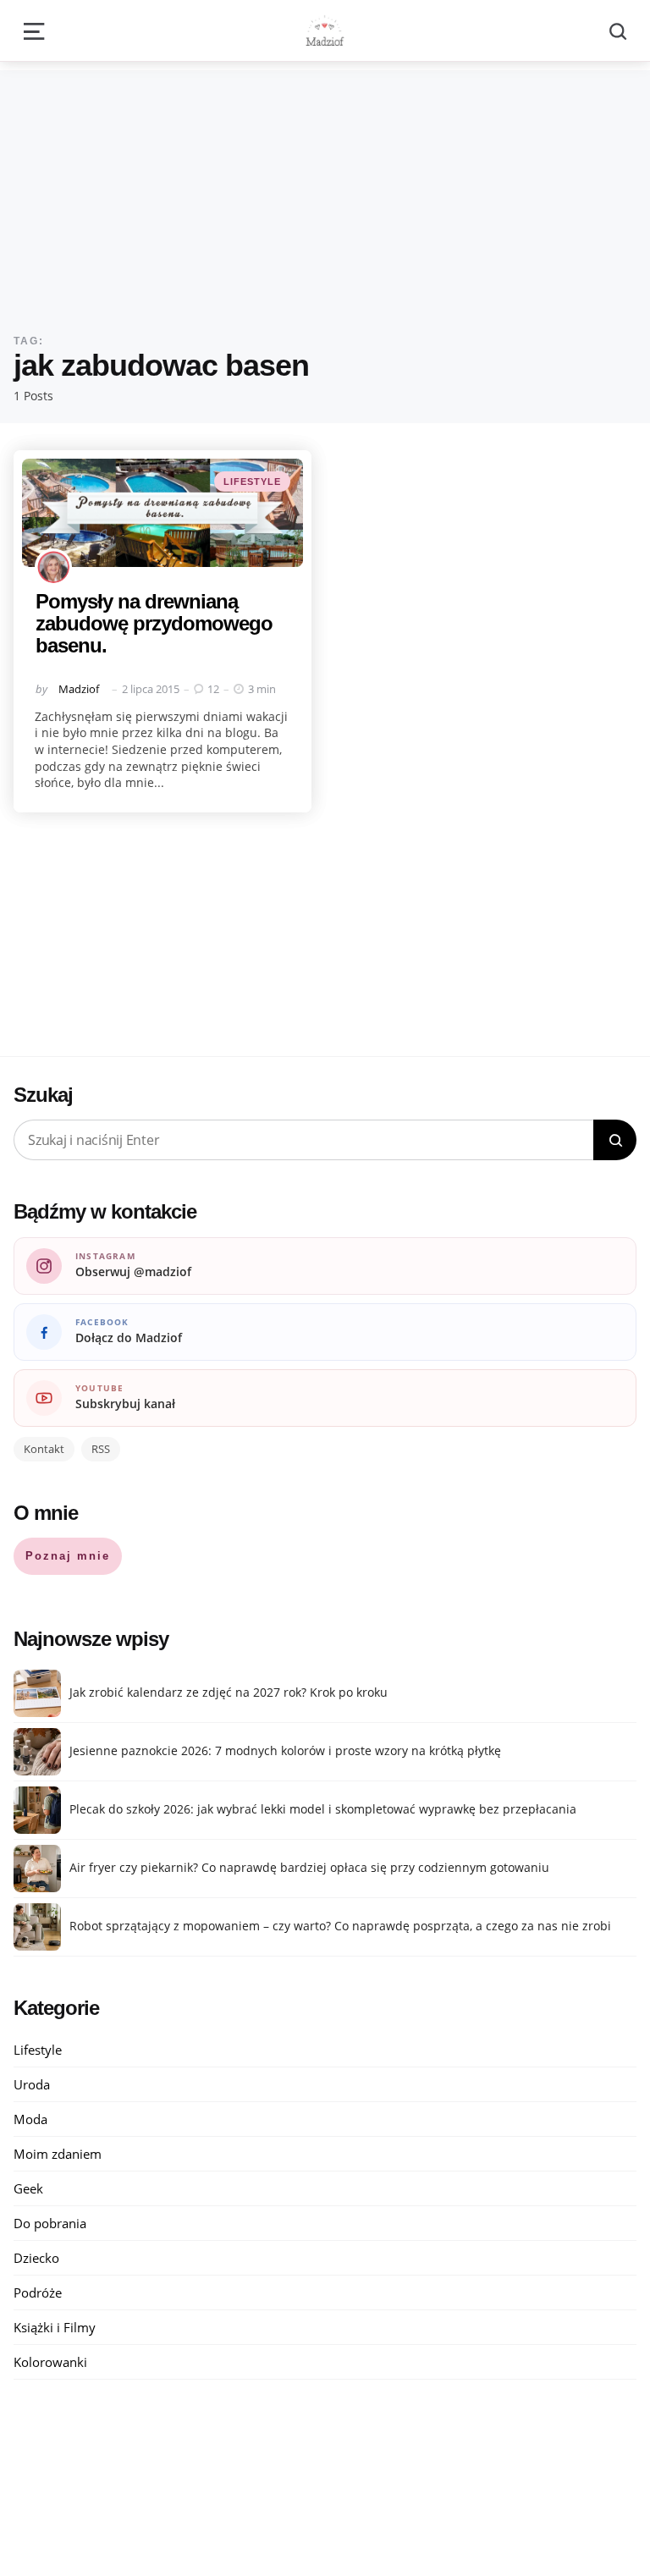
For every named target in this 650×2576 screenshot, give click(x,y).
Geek (28, 2188)
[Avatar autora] (53, 567)
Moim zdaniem (58, 2154)
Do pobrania (50, 2223)
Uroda (32, 2084)
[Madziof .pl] (325, 30)
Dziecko (36, 2258)
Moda (30, 2119)
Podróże (38, 2293)
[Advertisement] (325, 189)
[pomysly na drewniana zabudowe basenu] (162, 513)
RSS (101, 1449)
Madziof (79, 689)
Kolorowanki (50, 2362)
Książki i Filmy (55, 2327)
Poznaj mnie (68, 1556)
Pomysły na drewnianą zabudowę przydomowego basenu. (154, 624)
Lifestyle (252, 482)
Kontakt (44, 1449)
